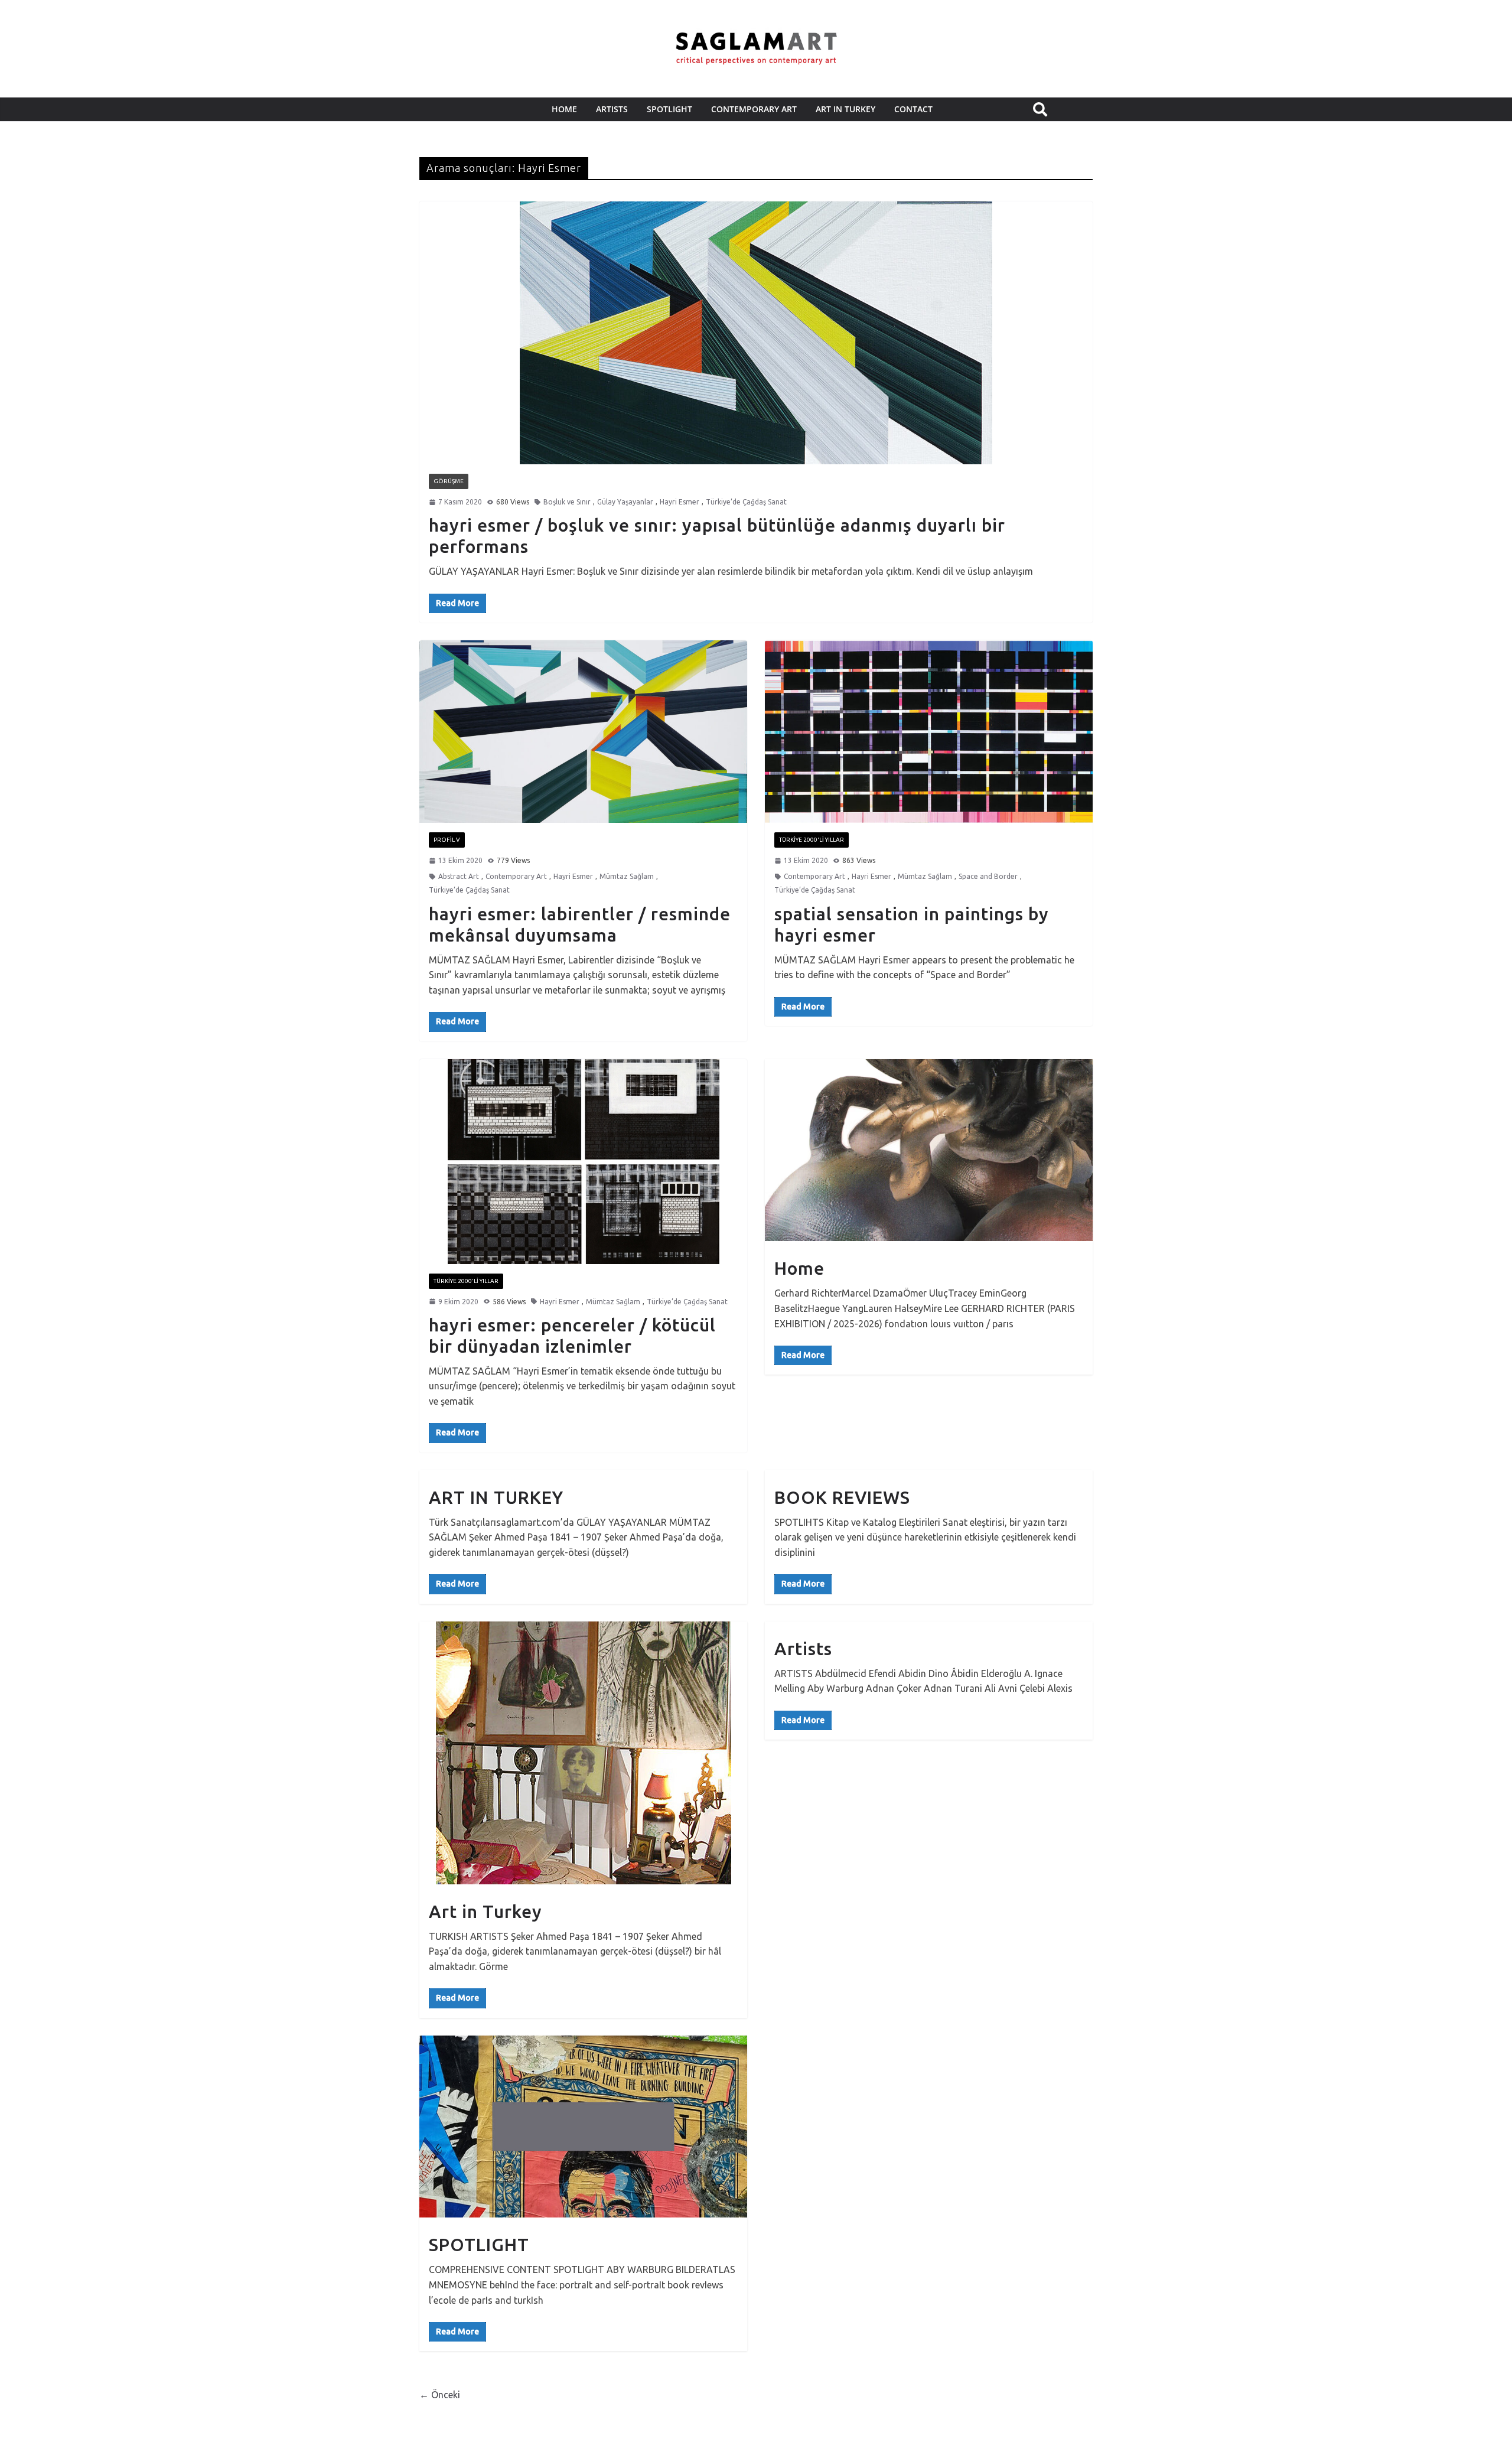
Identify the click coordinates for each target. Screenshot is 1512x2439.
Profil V (447, 840)
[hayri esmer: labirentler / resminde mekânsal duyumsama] (583, 732)
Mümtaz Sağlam (627, 876)
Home (564, 109)
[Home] (929, 1150)
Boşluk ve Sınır (567, 502)
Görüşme (449, 481)
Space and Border (988, 876)
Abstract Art (459, 876)
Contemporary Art (754, 109)
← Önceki (440, 2395)
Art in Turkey (485, 1912)
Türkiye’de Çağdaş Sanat (746, 502)
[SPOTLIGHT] (583, 2127)
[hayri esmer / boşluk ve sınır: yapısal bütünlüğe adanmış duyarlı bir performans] (756, 333)
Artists (803, 1649)
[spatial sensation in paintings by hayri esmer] (929, 732)
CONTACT (913, 109)
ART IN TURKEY (845, 109)
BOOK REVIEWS (842, 1497)
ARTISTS (612, 109)
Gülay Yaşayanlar (625, 502)
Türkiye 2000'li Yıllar (812, 840)
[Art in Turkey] (583, 1753)
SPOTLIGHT (669, 109)
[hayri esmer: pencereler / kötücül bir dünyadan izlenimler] (583, 1162)
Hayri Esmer (680, 502)
